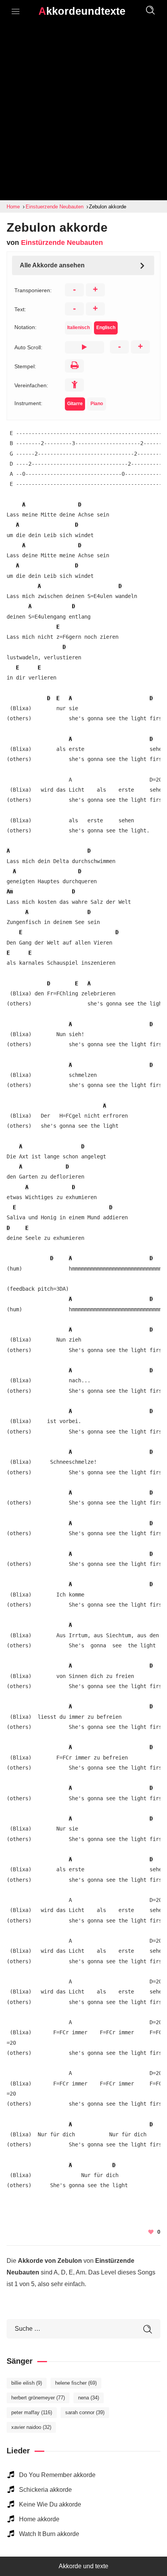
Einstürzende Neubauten (62, 243)
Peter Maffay (32, 2412)
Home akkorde (39, 2519)
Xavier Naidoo (31, 2427)
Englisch (106, 328)
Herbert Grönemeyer (38, 2398)
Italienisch (78, 328)
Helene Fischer (76, 2383)
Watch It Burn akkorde (49, 2534)
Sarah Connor (85, 2412)
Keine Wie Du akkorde (50, 2504)
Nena (89, 2398)
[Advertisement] (83, 113)
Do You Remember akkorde (57, 2475)
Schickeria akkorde (45, 2490)
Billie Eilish (27, 2383)
